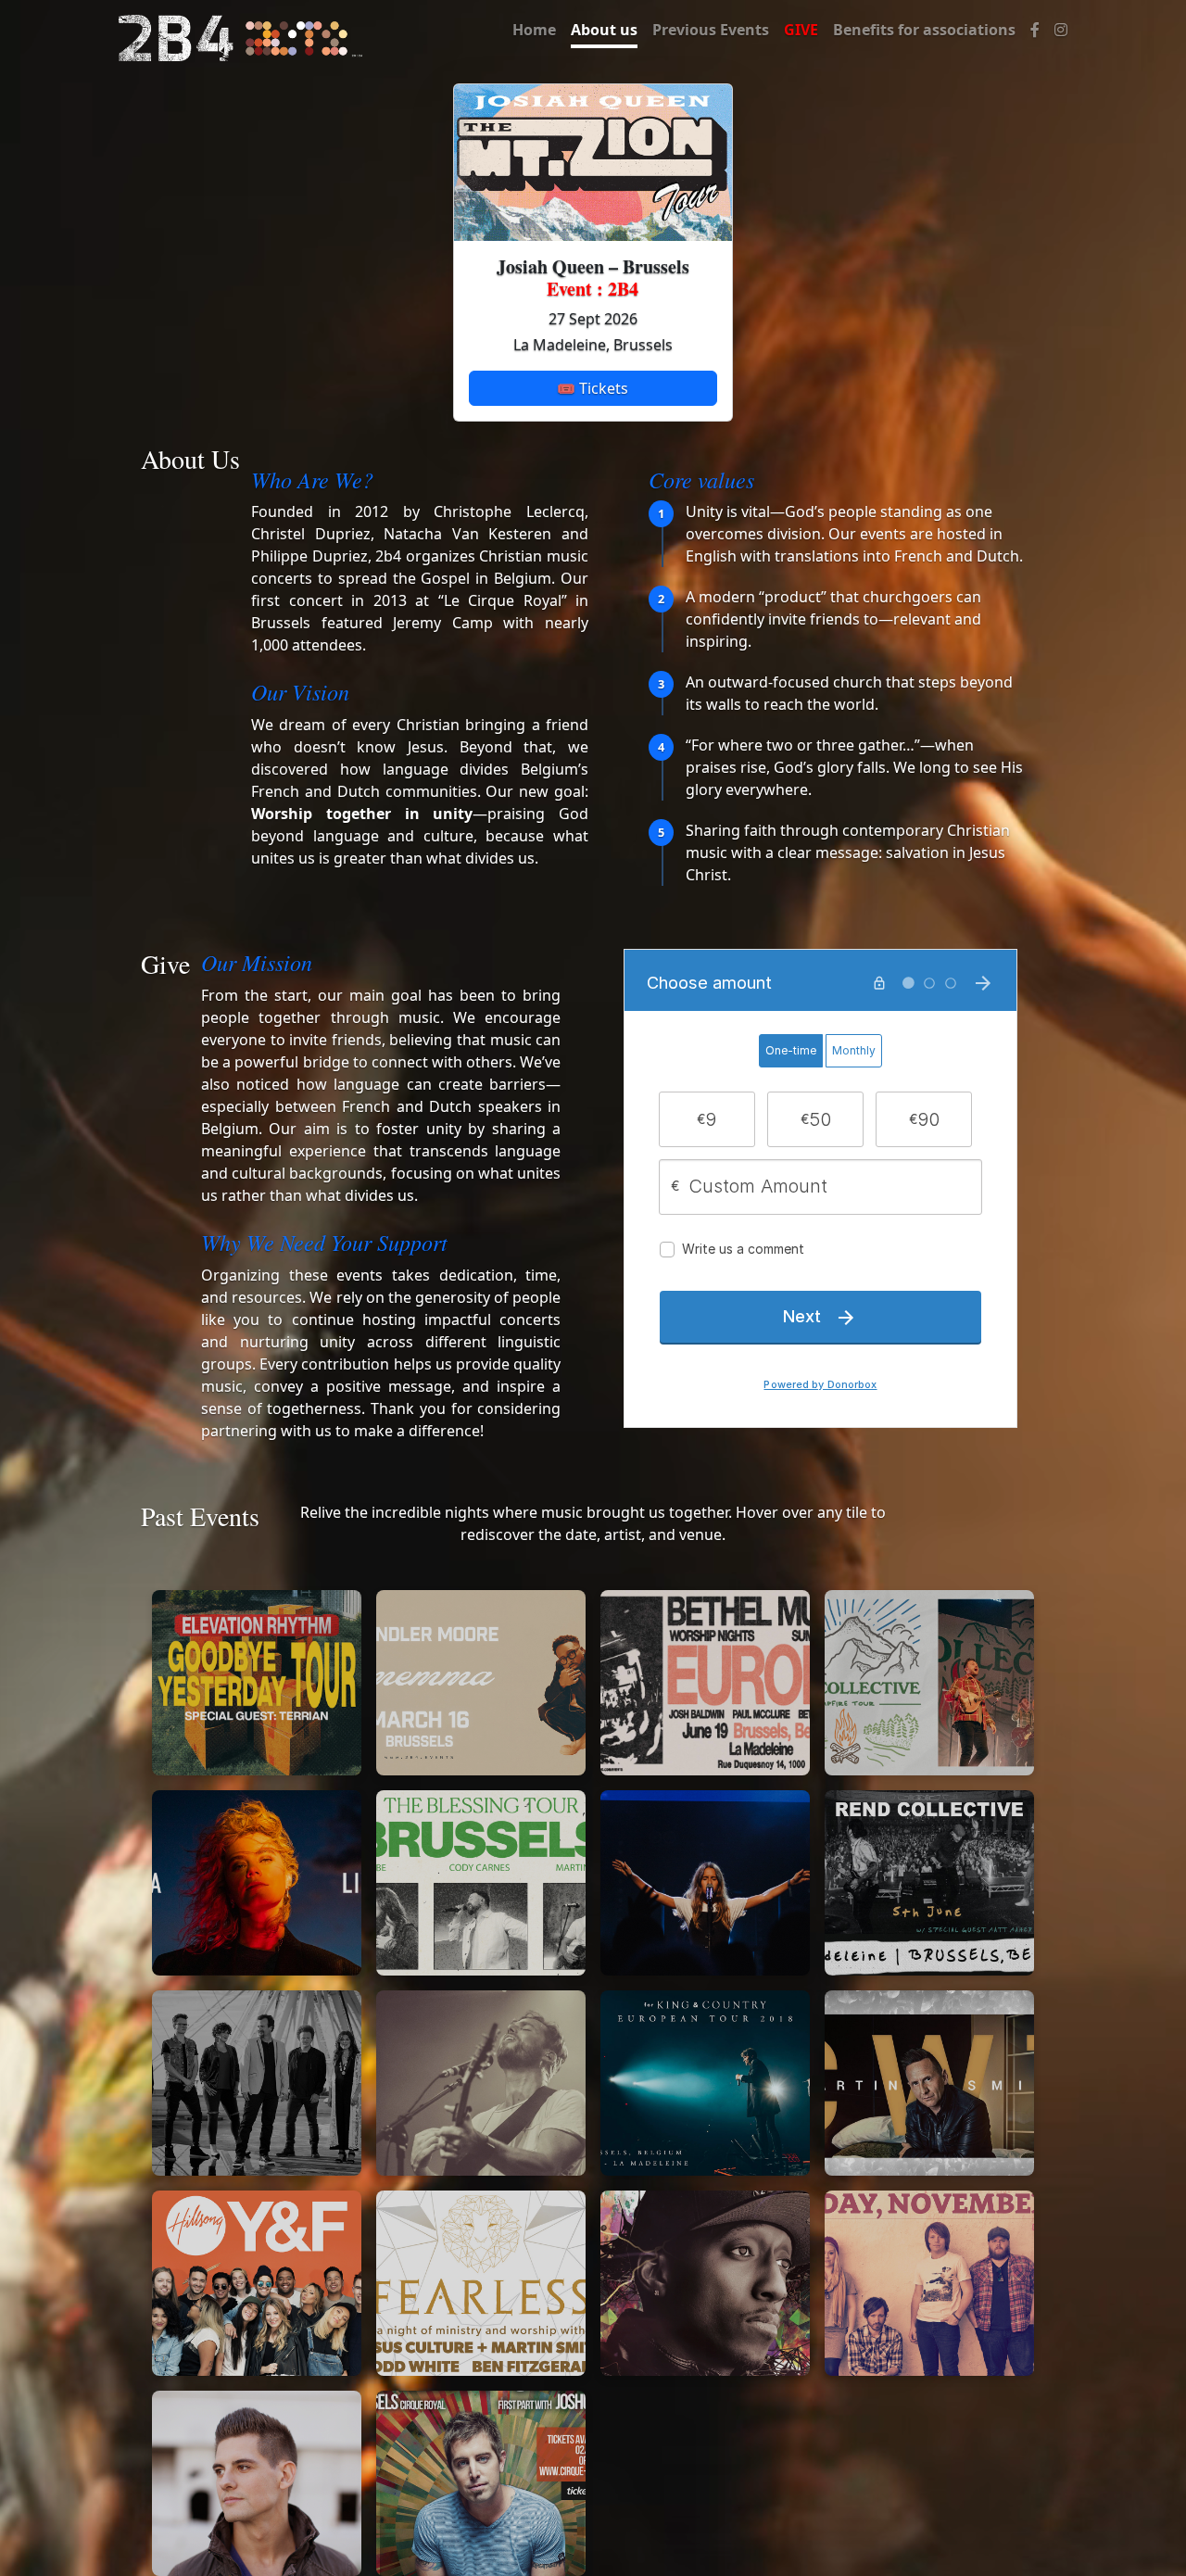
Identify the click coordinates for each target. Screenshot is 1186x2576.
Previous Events (711, 30)
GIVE (801, 30)
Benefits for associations (924, 30)
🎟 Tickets (593, 388)
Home (534, 30)
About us (604, 30)
